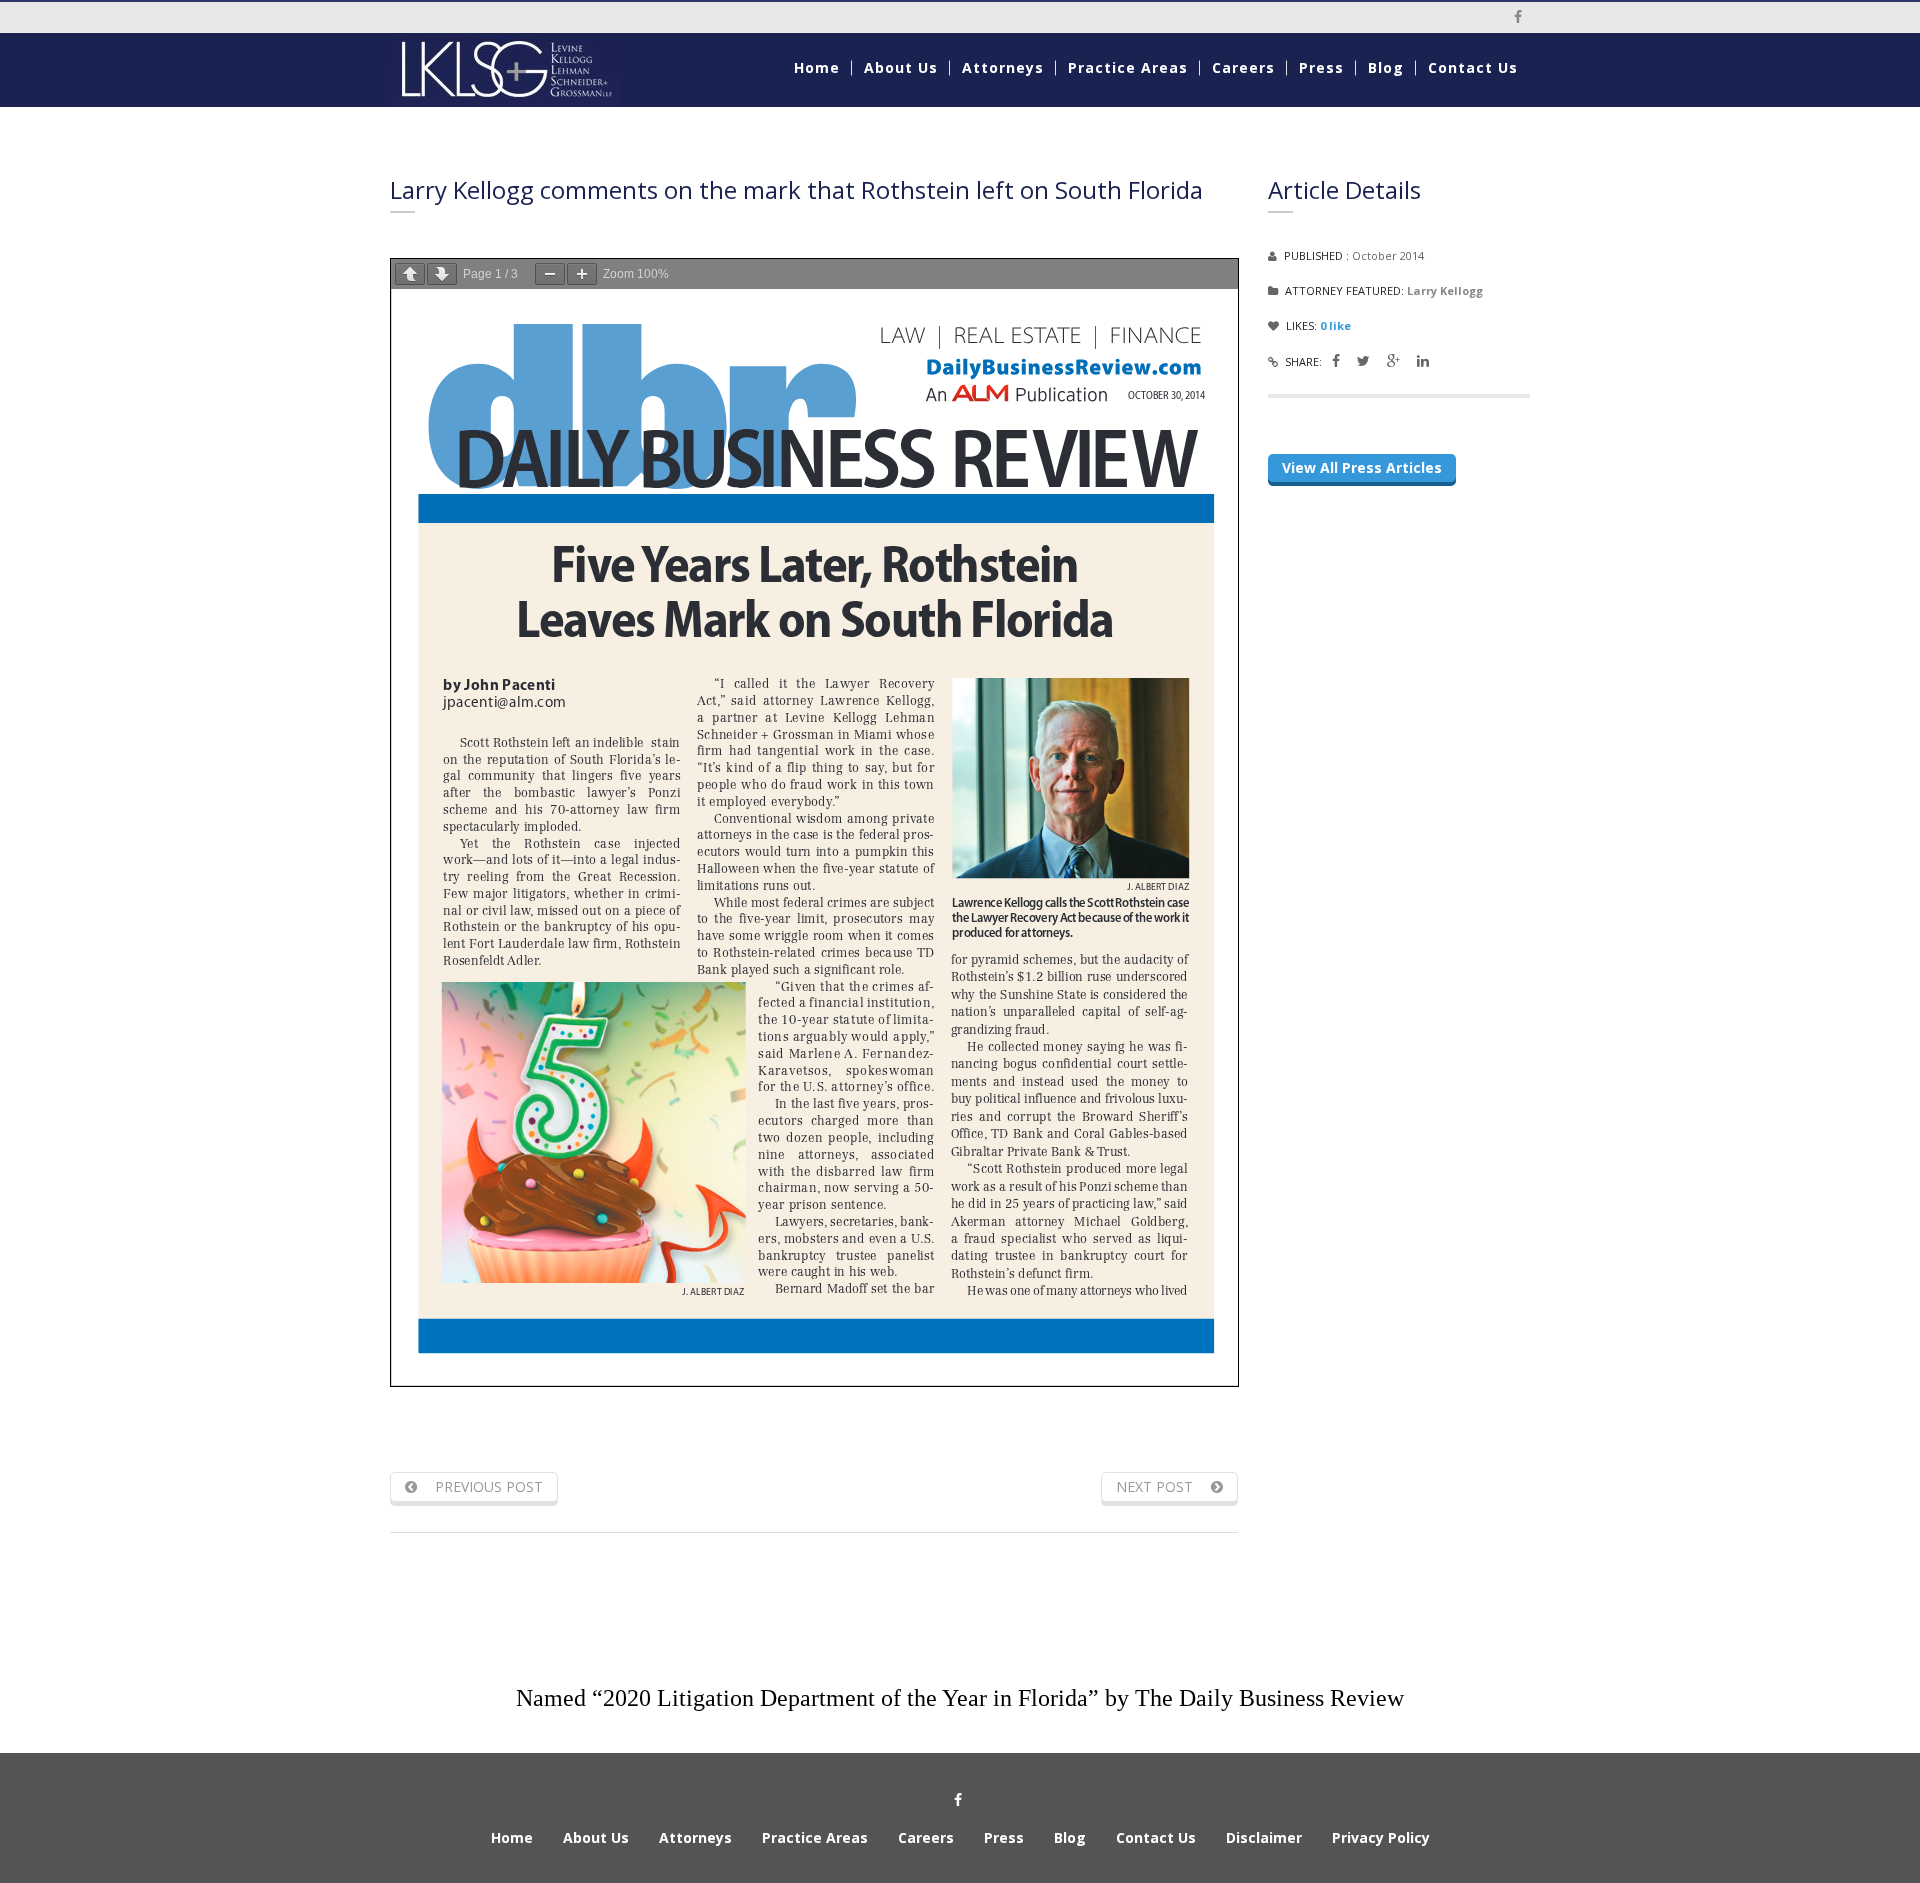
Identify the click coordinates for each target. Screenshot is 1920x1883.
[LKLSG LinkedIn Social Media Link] (1423, 360)
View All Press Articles (1362, 467)
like (1335, 325)
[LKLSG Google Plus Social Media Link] (1393, 360)
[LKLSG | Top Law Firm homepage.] (521, 70)
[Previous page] (410, 274)
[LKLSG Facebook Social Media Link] (1336, 360)
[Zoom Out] (550, 274)
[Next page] (442, 274)
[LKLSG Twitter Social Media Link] (1363, 360)
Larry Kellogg (1445, 290)
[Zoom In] (582, 274)
